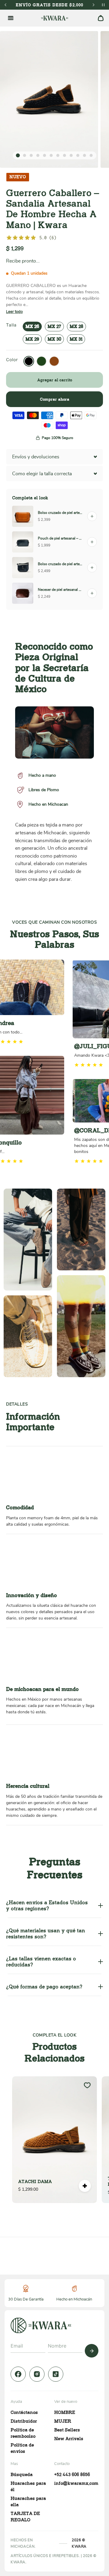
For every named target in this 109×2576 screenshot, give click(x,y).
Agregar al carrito (55, 380)
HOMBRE (65, 2412)
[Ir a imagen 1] (18, 156)
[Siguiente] (94, 5)
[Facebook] (18, 2374)
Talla (11, 325)
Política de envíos (22, 2448)
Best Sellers (67, 2430)
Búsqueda (22, 2475)
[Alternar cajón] (11, 18)
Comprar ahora (55, 399)
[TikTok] (56, 2374)
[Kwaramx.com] (41, 2325)
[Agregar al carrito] (85, 2186)
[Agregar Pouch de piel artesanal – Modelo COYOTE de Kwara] (92, 542)
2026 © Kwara (79, 2543)
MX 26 (32, 326)
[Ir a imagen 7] (58, 155)
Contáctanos (24, 2412)
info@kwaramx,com (76, 2483)
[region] (54, 2140)
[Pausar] (103, 5)
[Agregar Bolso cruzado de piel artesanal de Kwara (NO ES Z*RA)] (92, 516)
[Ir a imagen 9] (71, 155)
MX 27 (54, 326)
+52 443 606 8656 (72, 2475)
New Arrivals (69, 2439)
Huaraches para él (28, 2487)
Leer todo (14, 312)
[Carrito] (101, 18)
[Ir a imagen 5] (45, 155)
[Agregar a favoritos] (87, 2085)
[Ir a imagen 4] (38, 155)
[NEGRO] (29, 361)
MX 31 (76, 339)
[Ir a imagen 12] (91, 155)
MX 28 (76, 326)
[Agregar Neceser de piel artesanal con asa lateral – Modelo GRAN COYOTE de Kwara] (92, 593)
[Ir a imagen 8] (64, 155)
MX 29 (32, 339)
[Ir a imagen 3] (31, 155)
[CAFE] (54, 361)
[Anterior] (5, 5)
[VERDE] (41, 361)
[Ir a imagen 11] (84, 155)
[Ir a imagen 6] (51, 155)
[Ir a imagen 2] (25, 155)
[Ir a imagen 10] (78, 155)
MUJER (63, 2421)
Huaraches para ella (28, 2502)
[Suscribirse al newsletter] (92, 2351)
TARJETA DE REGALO (25, 2517)
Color (12, 360)
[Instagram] (37, 2374)
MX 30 (54, 339)
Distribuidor (24, 2421)
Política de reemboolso (23, 2433)
